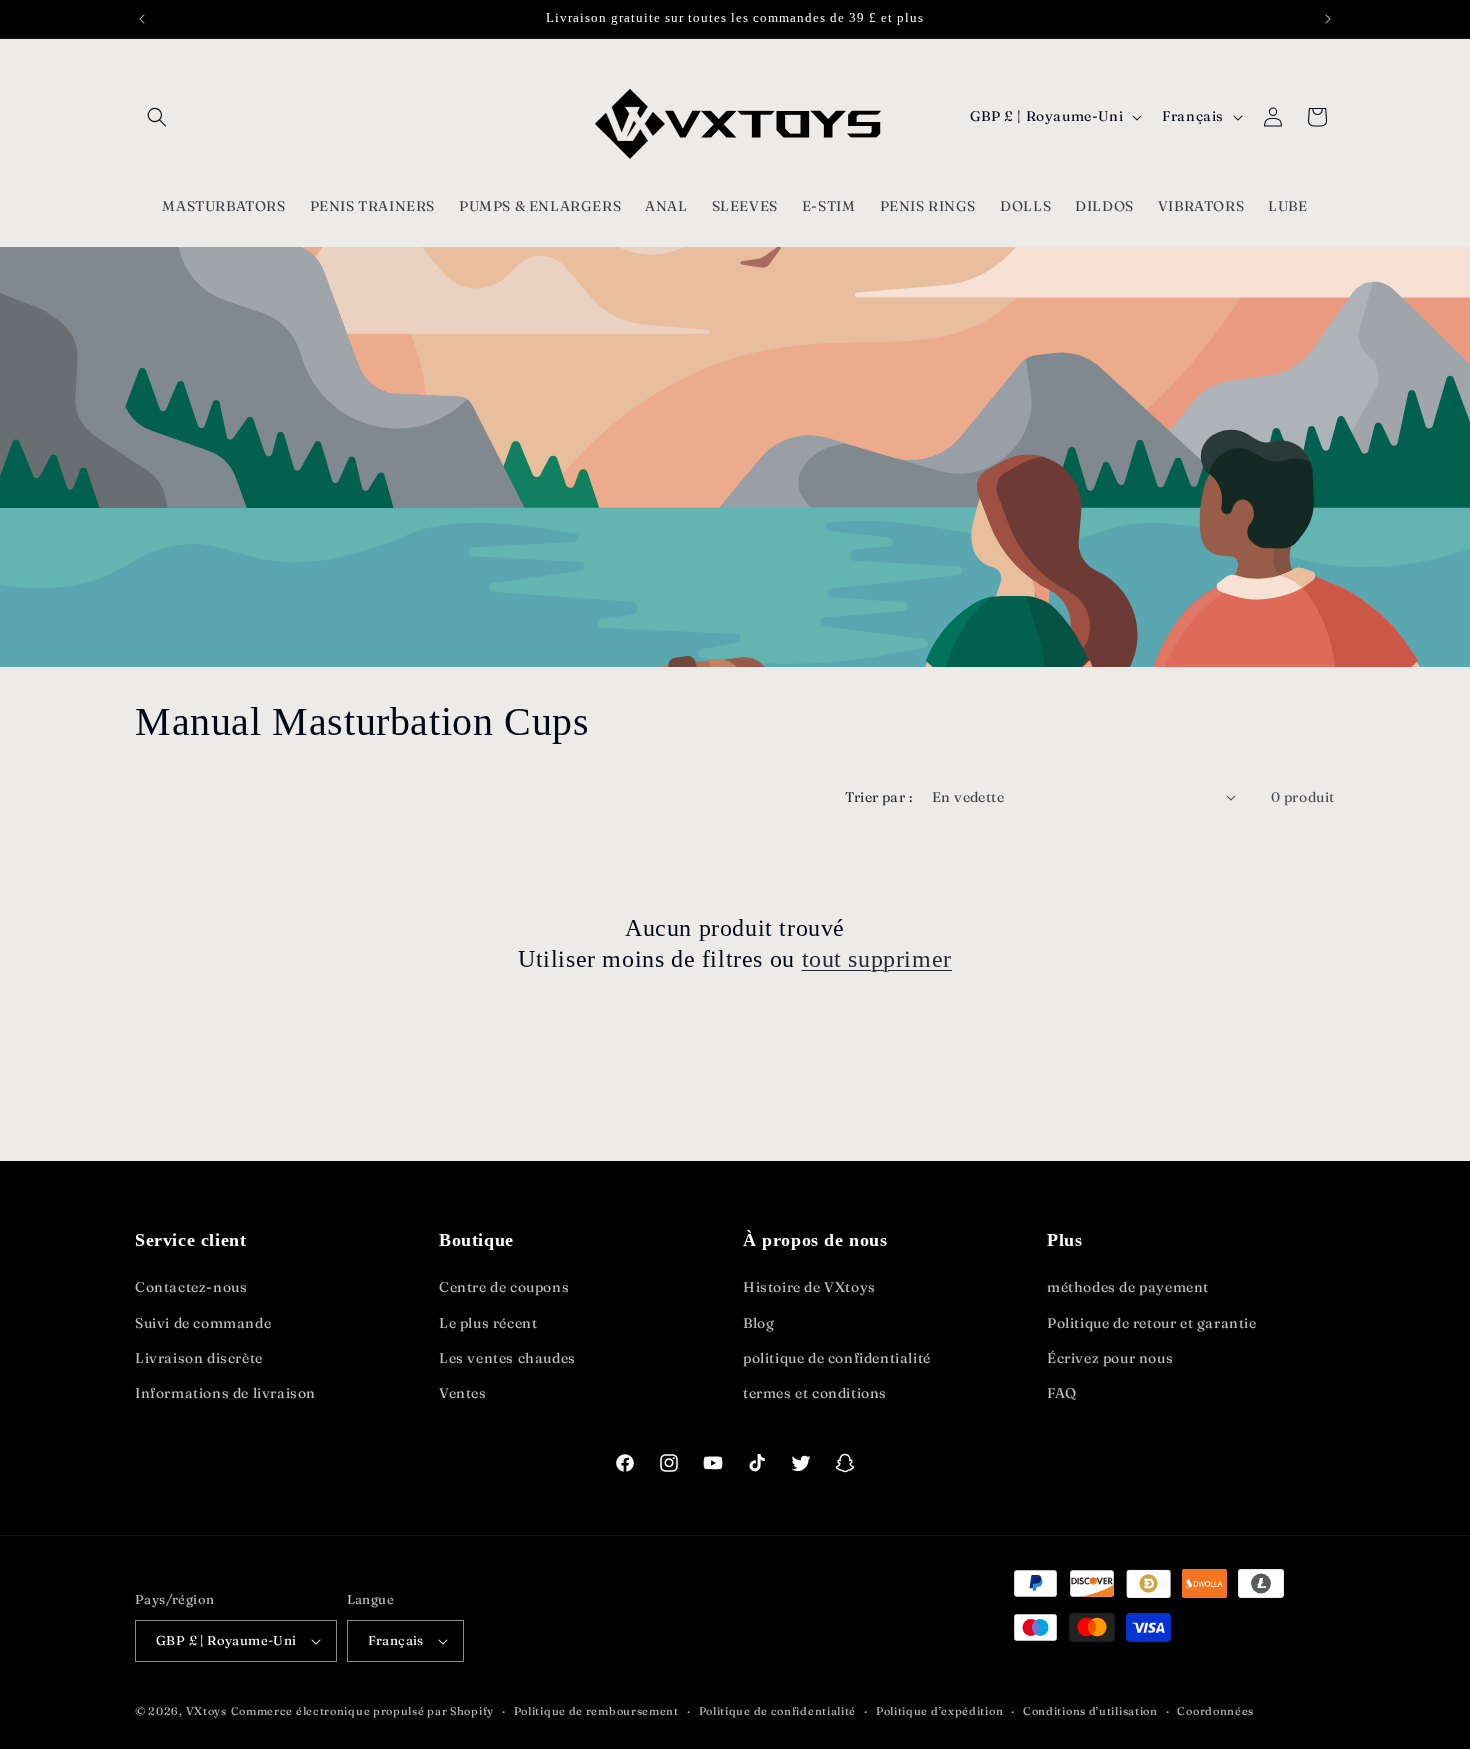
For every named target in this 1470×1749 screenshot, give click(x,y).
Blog (758, 1323)
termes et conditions (815, 1393)
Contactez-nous (191, 1287)
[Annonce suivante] (1328, 19)
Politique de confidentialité (778, 1711)
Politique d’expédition (939, 1711)
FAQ (1062, 1393)
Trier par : (878, 797)
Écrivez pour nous (1110, 1358)
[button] (157, 117)
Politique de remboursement (596, 1711)
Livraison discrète (199, 1358)
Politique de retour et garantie (1152, 1323)
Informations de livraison (225, 1393)
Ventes (463, 1393)
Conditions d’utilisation (1090, 1711)
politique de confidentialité (837, 1358)
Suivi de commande (203, 1323)
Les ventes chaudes (507, 1358)
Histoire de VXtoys (809, 1287)
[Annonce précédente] (142, 19)
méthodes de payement (1128, 1287)
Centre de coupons (504, 1287)
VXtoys (206, 1711)
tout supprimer (877, 959)
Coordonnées (1215, 1711)
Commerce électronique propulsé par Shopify (362, 1711)
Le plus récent (488, 1323)
